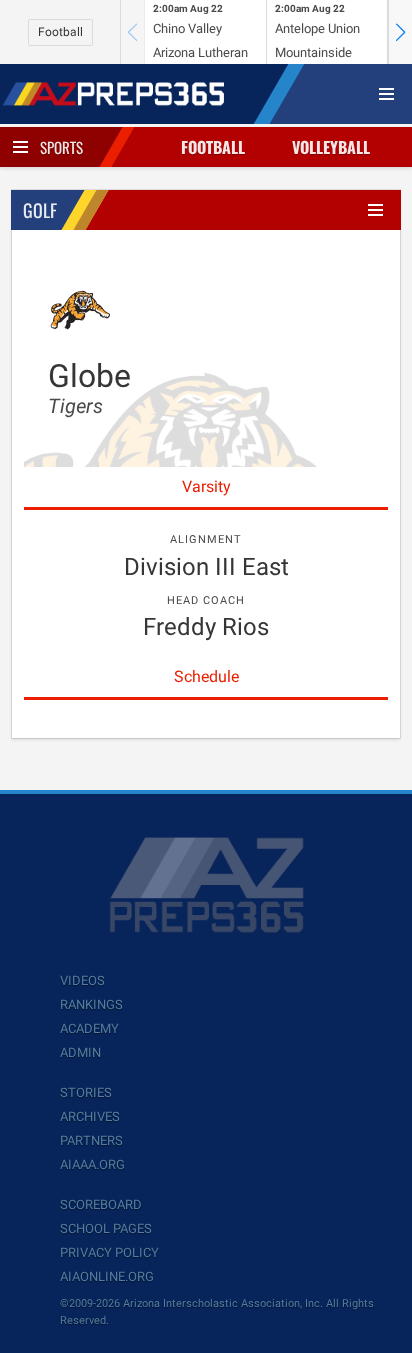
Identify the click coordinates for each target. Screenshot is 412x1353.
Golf (40, 210)
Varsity (206, 486)
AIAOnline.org (107, 1276)
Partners (91, 1140)
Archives (90, 1116)
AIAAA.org (92, 1164)
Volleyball (331, 147)
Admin (80, 1052)
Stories (86, 1092)
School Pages (106, 1228)
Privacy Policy (109, 1252)
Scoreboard (101, 1204)
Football (60, 32)
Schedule (206, 676)
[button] (400, 32)
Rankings (91, 1004)
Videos (82, 980)
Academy (89, 1028)
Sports (61, 147)
